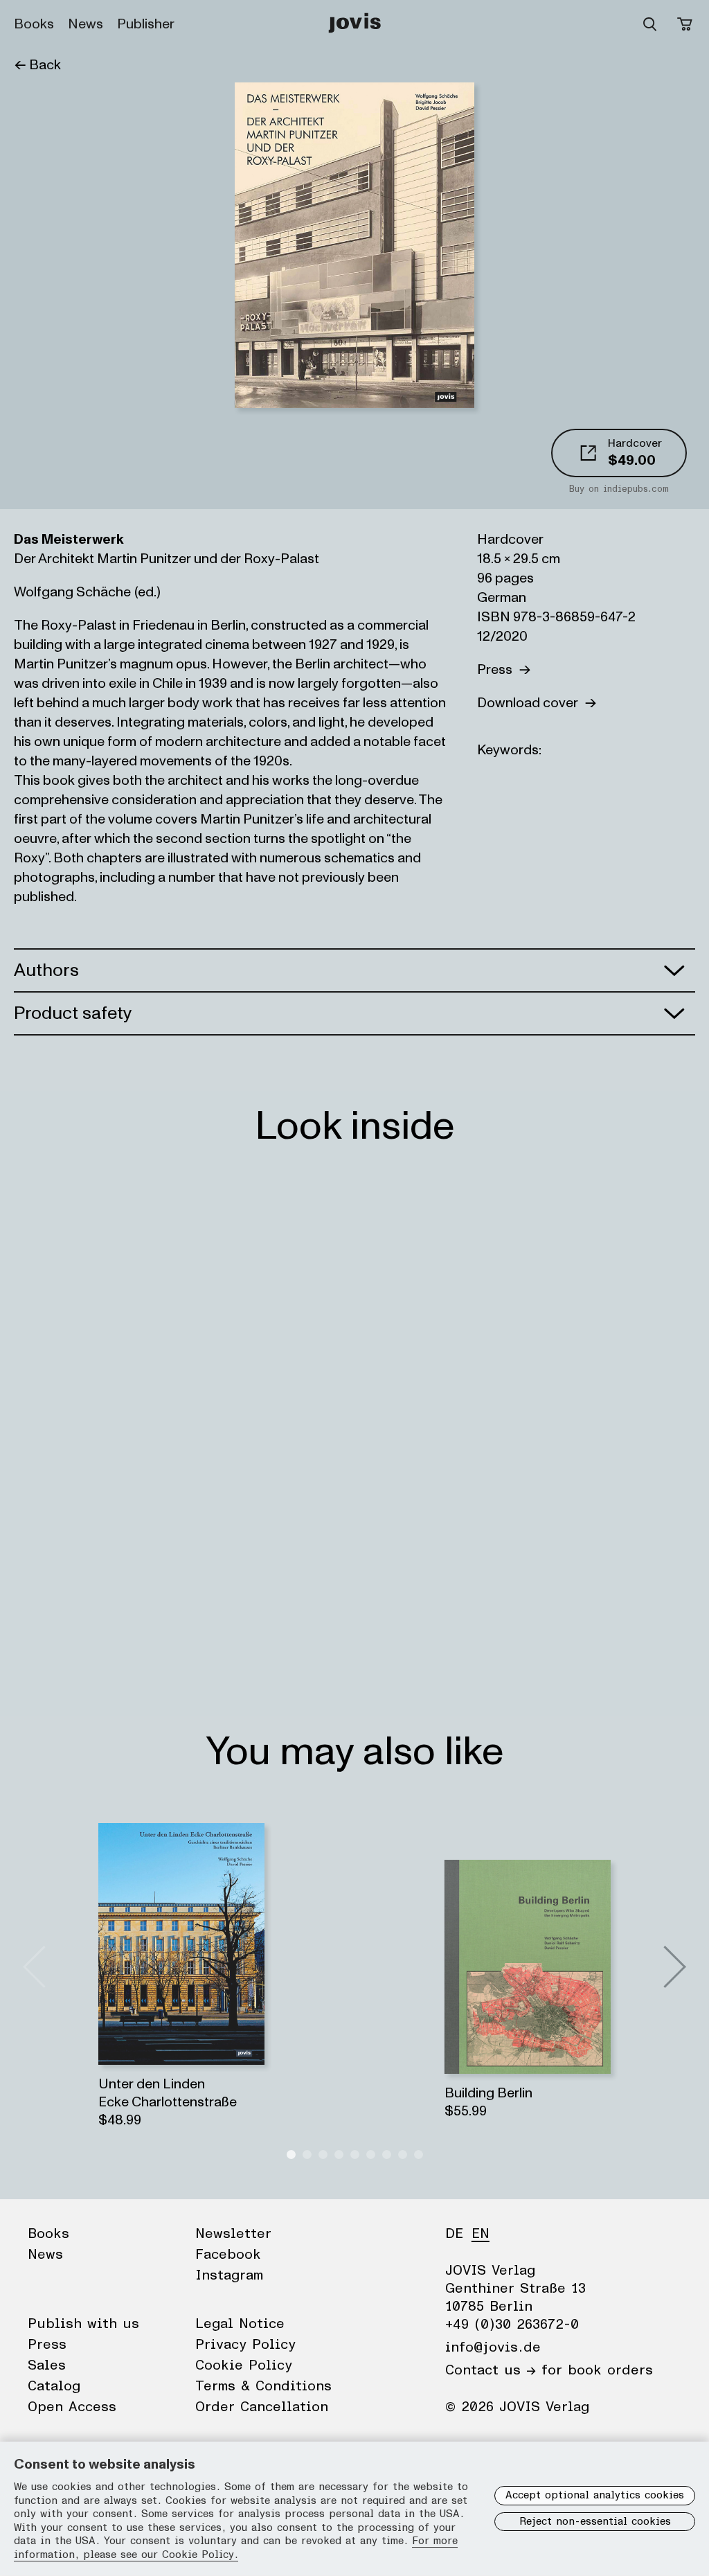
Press (498, 670)
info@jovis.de (493, 2347)
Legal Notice (240, 2324)
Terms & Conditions (263, 2386)
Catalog (54, 2386)
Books (34, 24)
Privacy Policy (245, 2345)
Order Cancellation (262, 2407)
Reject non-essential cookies (595, 2522)
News (86, 24)
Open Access (72, 2407)
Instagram (229, 2275)
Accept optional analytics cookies (595, 2495)
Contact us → (491, 2370)
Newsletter (233, 2234)
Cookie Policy (244, 2365)
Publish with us (83, 2324)
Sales (47, 2365)
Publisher (146, 24)
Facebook (228, 2255)
